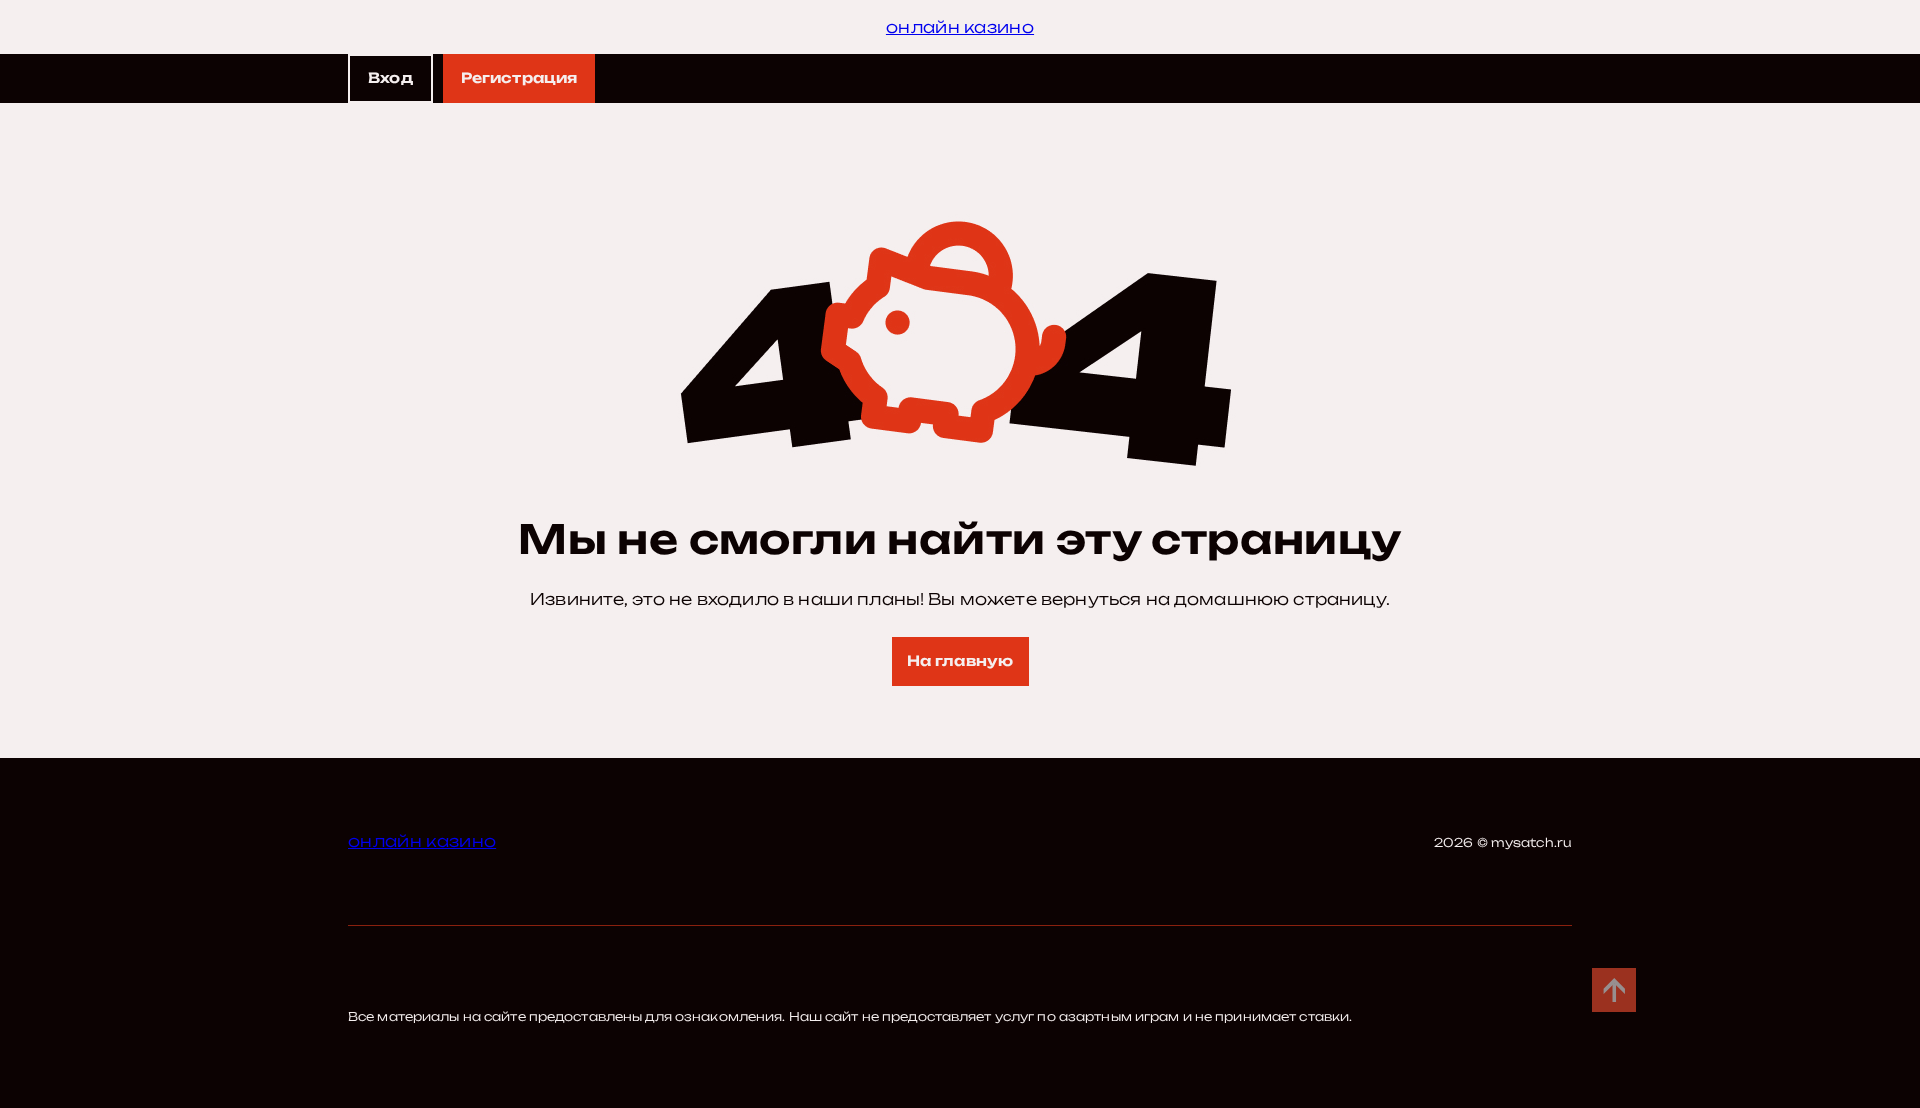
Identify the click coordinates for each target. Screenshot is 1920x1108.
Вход (390, 77)
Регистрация (519, 77)
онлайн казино (960, 27)
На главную (960, 660)
